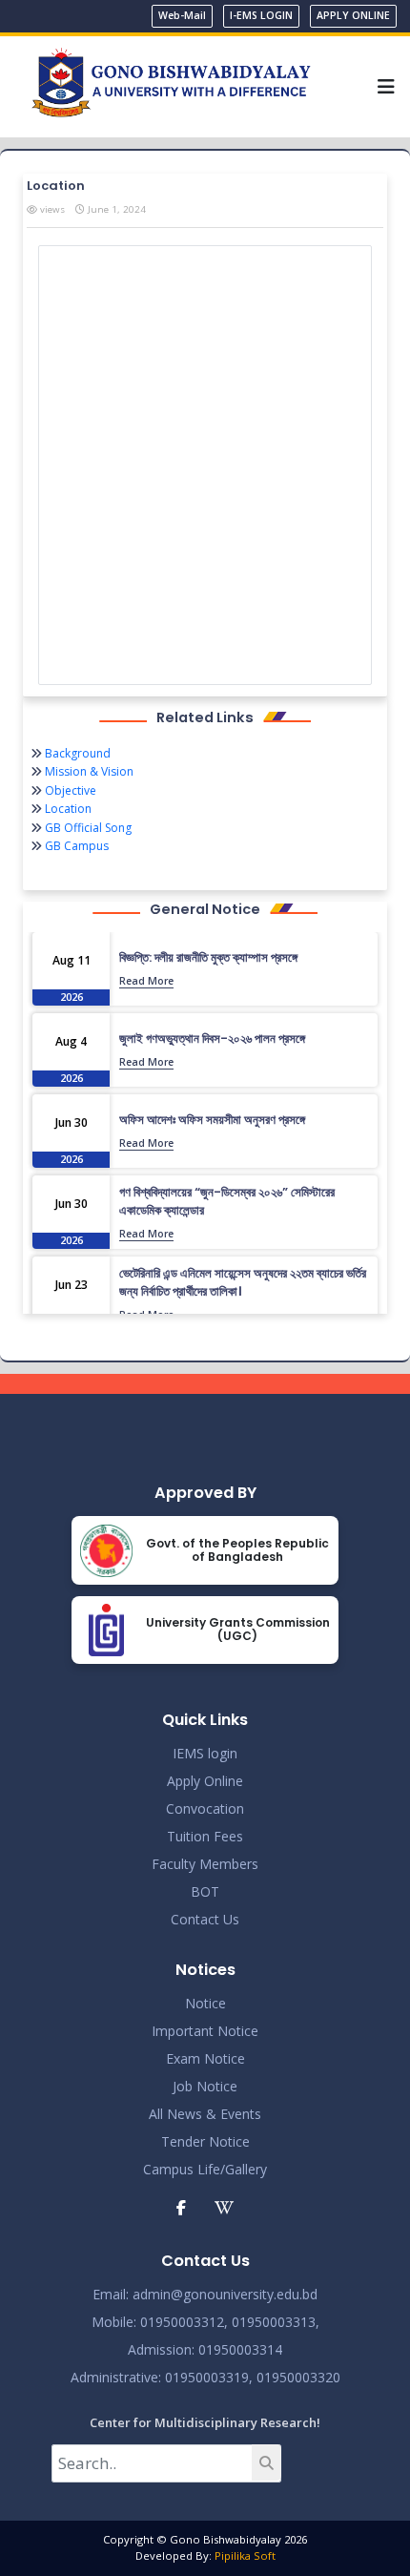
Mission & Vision (88, 771)
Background (76, 753)
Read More (146, 981)
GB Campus (75, 846)
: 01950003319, (205, 2377)
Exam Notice (205, 2058)
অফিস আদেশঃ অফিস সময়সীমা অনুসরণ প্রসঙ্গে (212, 1120)
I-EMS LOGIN (261, 15)
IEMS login (205, 1753)
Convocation (205, 1808)
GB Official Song (87, 828)
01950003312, (184, 2322)
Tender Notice (205, 2141)
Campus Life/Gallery (205, 2169)
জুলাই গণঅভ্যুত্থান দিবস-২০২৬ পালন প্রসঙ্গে (212, 1039)
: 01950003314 (237, 2349)
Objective (69, 790)
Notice (205, 2003)
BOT (205, 1891)
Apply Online (205, 1781)
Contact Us (205, 1919)
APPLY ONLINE (353, 15)
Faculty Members (205, 1864)
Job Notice (205, 2086)
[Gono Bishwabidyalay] (171, 85)
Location (67, 809)
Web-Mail (182, 15)
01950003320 (297, 2377)
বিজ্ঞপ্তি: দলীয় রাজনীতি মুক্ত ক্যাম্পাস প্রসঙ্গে (208, 957)
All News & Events (205, 2114)
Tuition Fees (205, 1836)
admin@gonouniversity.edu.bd (225, 2294)
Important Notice (205, 2031)
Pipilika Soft (245, 2555)
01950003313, (276, 2322)
